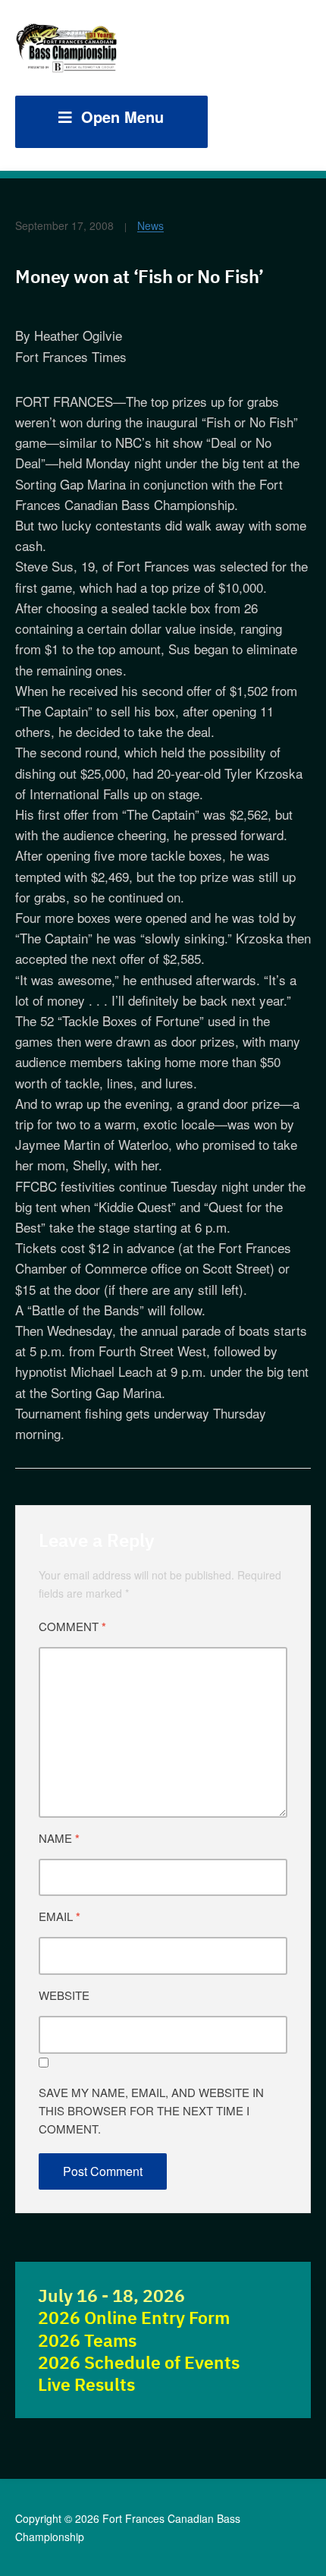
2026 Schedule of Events (139, 2362)
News (150, 225)
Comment (72, 1627)
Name (59, 1838)
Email (60, 1916)
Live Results (86, 2384)
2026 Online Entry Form (134, 2318)
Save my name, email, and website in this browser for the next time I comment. (151, 2110)
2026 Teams (87, 2340)
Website (64, 1995)
